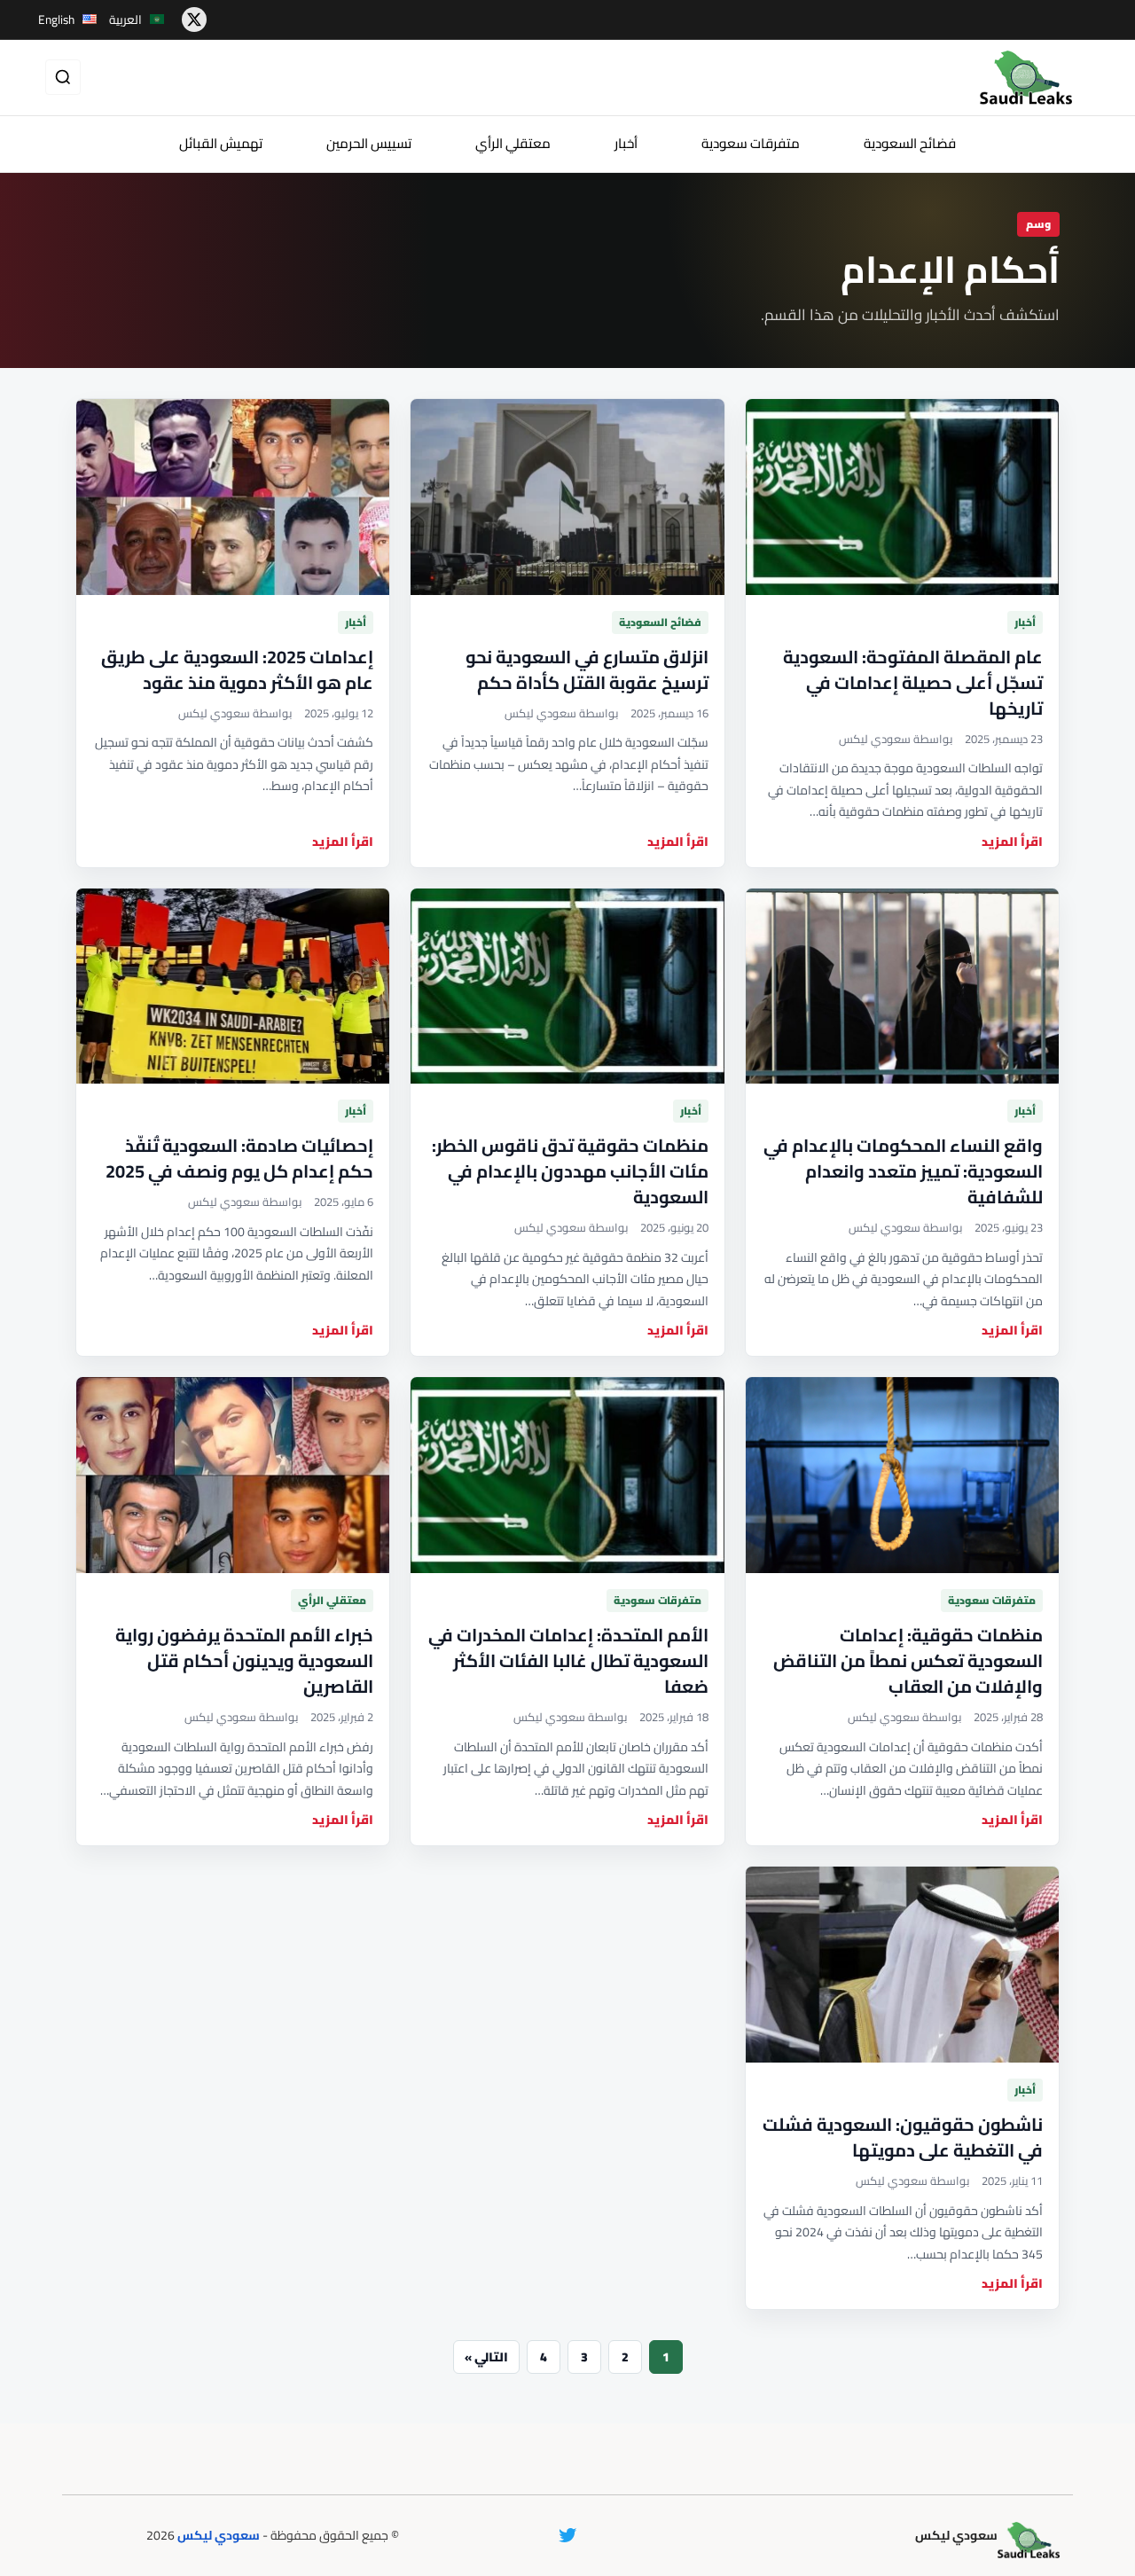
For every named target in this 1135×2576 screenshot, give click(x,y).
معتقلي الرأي (513, 143)
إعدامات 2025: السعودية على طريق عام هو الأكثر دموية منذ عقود (237, 669)
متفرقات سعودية (751, 143)
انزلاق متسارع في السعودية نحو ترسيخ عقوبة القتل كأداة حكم (587, 669)
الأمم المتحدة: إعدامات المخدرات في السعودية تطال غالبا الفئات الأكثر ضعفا (568, 1660)
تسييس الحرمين (369, 143)
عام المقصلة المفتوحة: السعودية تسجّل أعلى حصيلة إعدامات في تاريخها (913, 682)
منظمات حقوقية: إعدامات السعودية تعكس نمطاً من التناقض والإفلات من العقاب (908, 1660)
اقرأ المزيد (1012, 842)
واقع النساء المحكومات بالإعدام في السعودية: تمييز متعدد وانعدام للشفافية (903, 1171)
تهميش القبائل (221, 143)
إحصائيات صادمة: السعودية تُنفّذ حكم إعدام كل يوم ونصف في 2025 (239, 1158)
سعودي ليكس (219, 2535)
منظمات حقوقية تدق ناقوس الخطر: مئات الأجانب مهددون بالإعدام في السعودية (570, 1171)
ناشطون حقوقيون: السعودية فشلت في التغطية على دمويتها (903, 2137)
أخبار (626, 143)
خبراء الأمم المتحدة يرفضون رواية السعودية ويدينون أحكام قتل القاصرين (244, 1660)
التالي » (486, 2357)
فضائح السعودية (910, 143)
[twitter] (194, 20)
